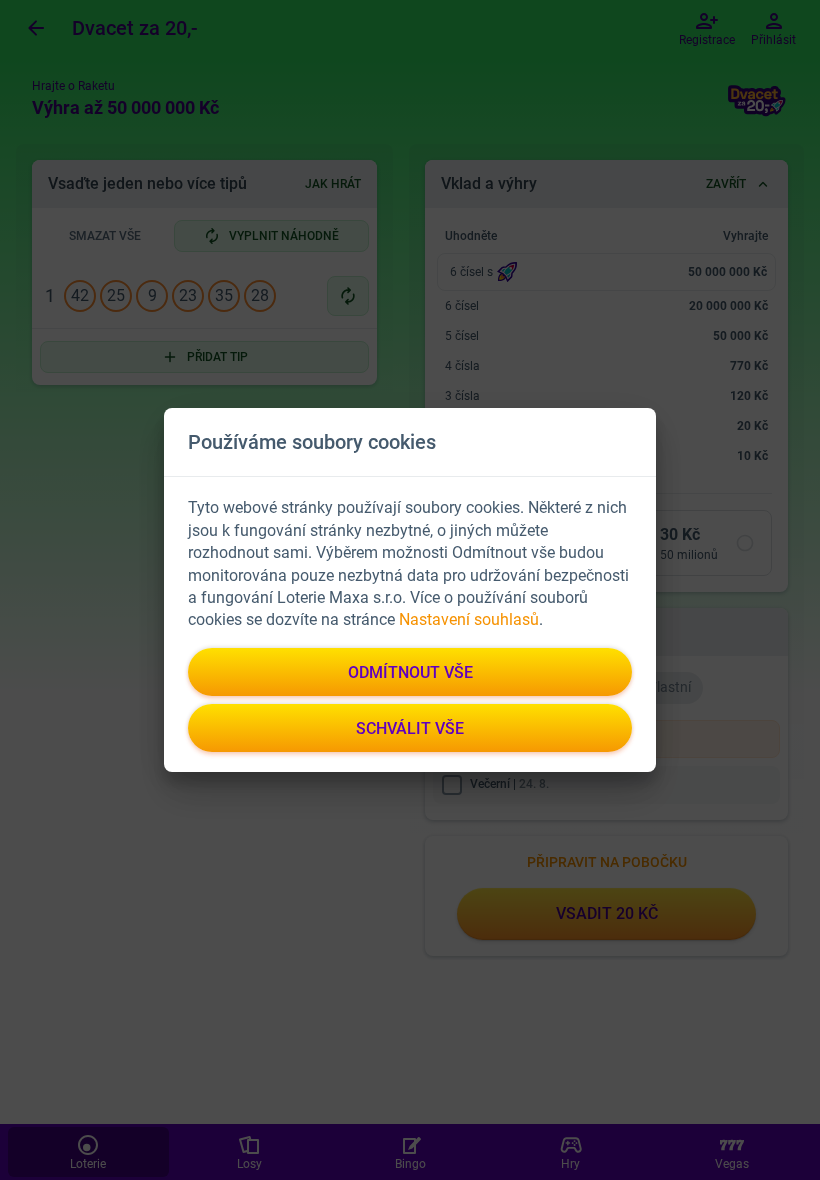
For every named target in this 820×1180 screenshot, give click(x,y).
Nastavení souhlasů (469, 619)
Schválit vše (410, 728)
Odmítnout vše (410, 672)
